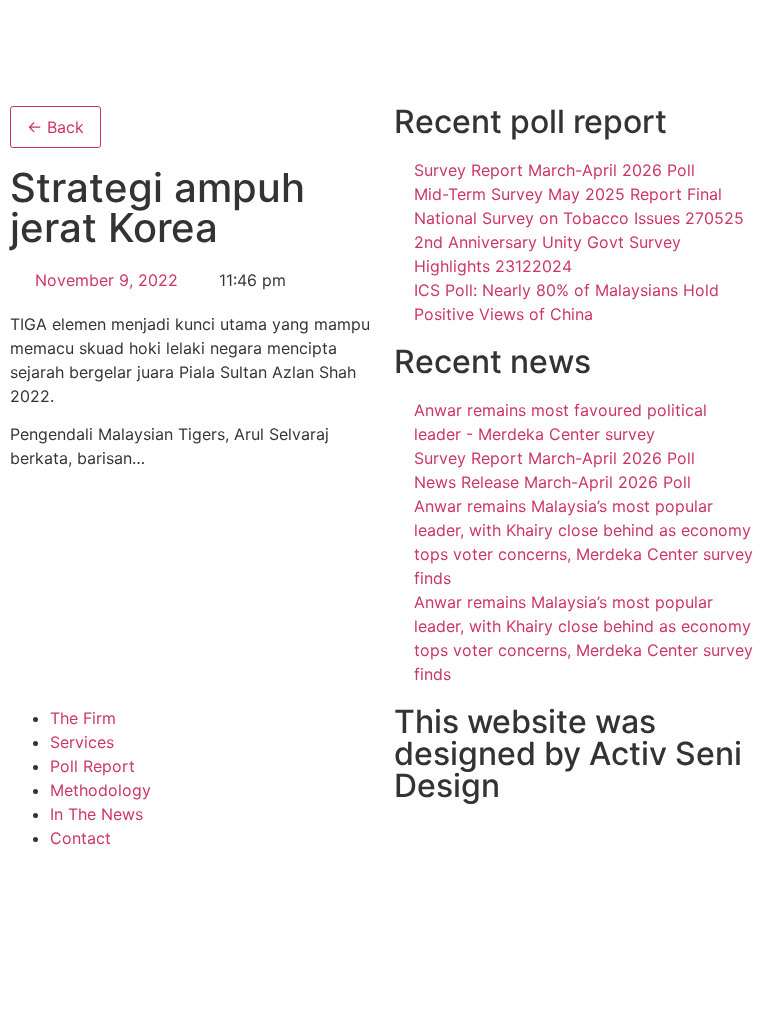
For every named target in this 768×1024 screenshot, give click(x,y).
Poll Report (92, 766)
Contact (80, 838)
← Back (55, 127)
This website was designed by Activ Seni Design (568, 753)
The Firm (83, 718)
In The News (96, 814)
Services (82, 742)
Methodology (100, 790)
